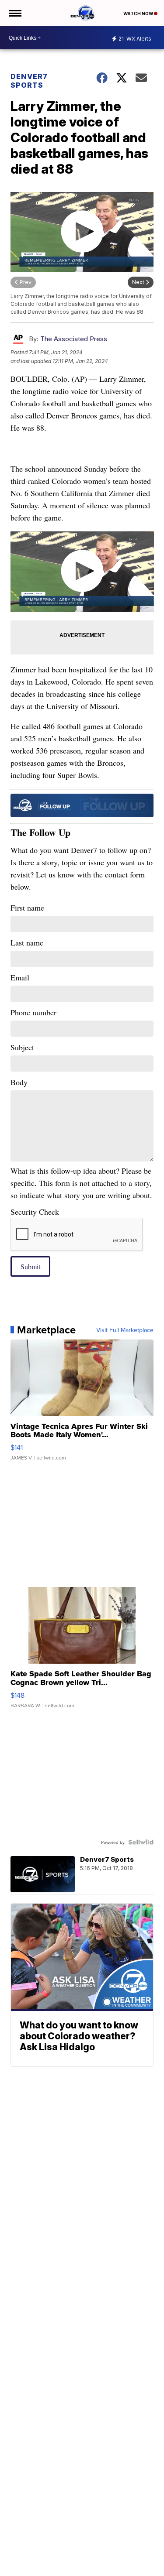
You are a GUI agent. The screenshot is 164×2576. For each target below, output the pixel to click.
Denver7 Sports (29, 81)
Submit (30, 1266)
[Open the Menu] (15, 13)
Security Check (35, 1212)
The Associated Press (74, 339)
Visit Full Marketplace (125, 1330)
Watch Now (139, 14)
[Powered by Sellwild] (141, 1842)
